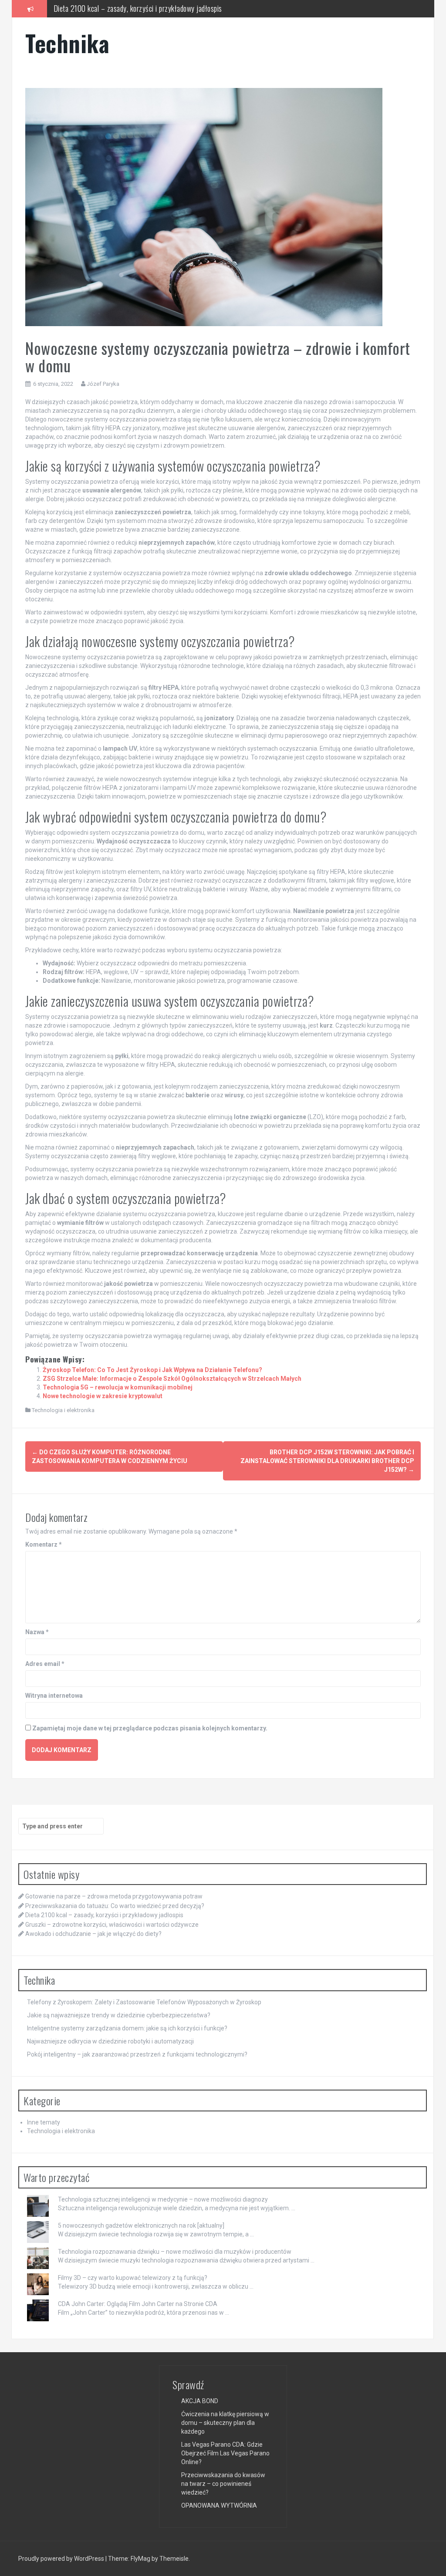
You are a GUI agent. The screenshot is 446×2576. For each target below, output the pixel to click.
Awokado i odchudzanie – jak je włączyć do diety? (93, 1934)
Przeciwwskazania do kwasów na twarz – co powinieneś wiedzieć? (223, 2484)
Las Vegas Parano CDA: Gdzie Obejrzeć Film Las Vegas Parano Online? (225, 2453)
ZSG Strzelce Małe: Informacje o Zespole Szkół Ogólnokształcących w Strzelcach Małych (172, 1379)
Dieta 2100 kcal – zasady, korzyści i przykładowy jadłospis (104, 1915)
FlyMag (140, 2559)
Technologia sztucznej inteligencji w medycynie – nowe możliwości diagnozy (163, 2199)
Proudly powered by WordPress (62, 2559)
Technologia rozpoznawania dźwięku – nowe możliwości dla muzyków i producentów (175, 2252)
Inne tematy (44, 2122)
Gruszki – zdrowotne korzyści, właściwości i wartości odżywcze (112, 1925)
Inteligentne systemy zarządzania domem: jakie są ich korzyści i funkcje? (127, 2028)
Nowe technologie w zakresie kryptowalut (103, 1396)
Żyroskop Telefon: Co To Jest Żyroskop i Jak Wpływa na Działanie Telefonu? (152, 1370)
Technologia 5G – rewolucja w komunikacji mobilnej (118, 1387)
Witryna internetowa (54, 1696)
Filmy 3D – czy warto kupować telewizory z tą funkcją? (133, 2278)
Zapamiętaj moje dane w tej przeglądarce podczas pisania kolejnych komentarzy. (150, 1728)
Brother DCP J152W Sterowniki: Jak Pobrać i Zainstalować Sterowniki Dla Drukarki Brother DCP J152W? (327, 1461)
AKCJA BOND (200, 2401)
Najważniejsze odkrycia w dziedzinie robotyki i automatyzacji (110, 2041)
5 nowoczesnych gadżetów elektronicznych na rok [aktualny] (141, 2225)
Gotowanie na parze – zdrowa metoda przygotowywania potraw (114, 1896)
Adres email (45, 1664)
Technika (67, 43)
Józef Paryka (103, 384)
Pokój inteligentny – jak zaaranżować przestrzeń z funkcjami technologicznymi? (137, 2054)
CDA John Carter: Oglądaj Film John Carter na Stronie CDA (138, 2304)
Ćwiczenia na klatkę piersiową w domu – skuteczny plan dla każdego (225, 2423)
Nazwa (37, 1632)
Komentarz (44, 1544)
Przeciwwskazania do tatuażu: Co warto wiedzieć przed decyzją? (115, 1906)
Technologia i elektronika (63, 1410)
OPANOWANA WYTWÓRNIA (219, 2505)
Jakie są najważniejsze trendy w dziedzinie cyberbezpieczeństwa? (119, 2015)
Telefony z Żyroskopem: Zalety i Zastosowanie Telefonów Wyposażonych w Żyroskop (144, 2002)
